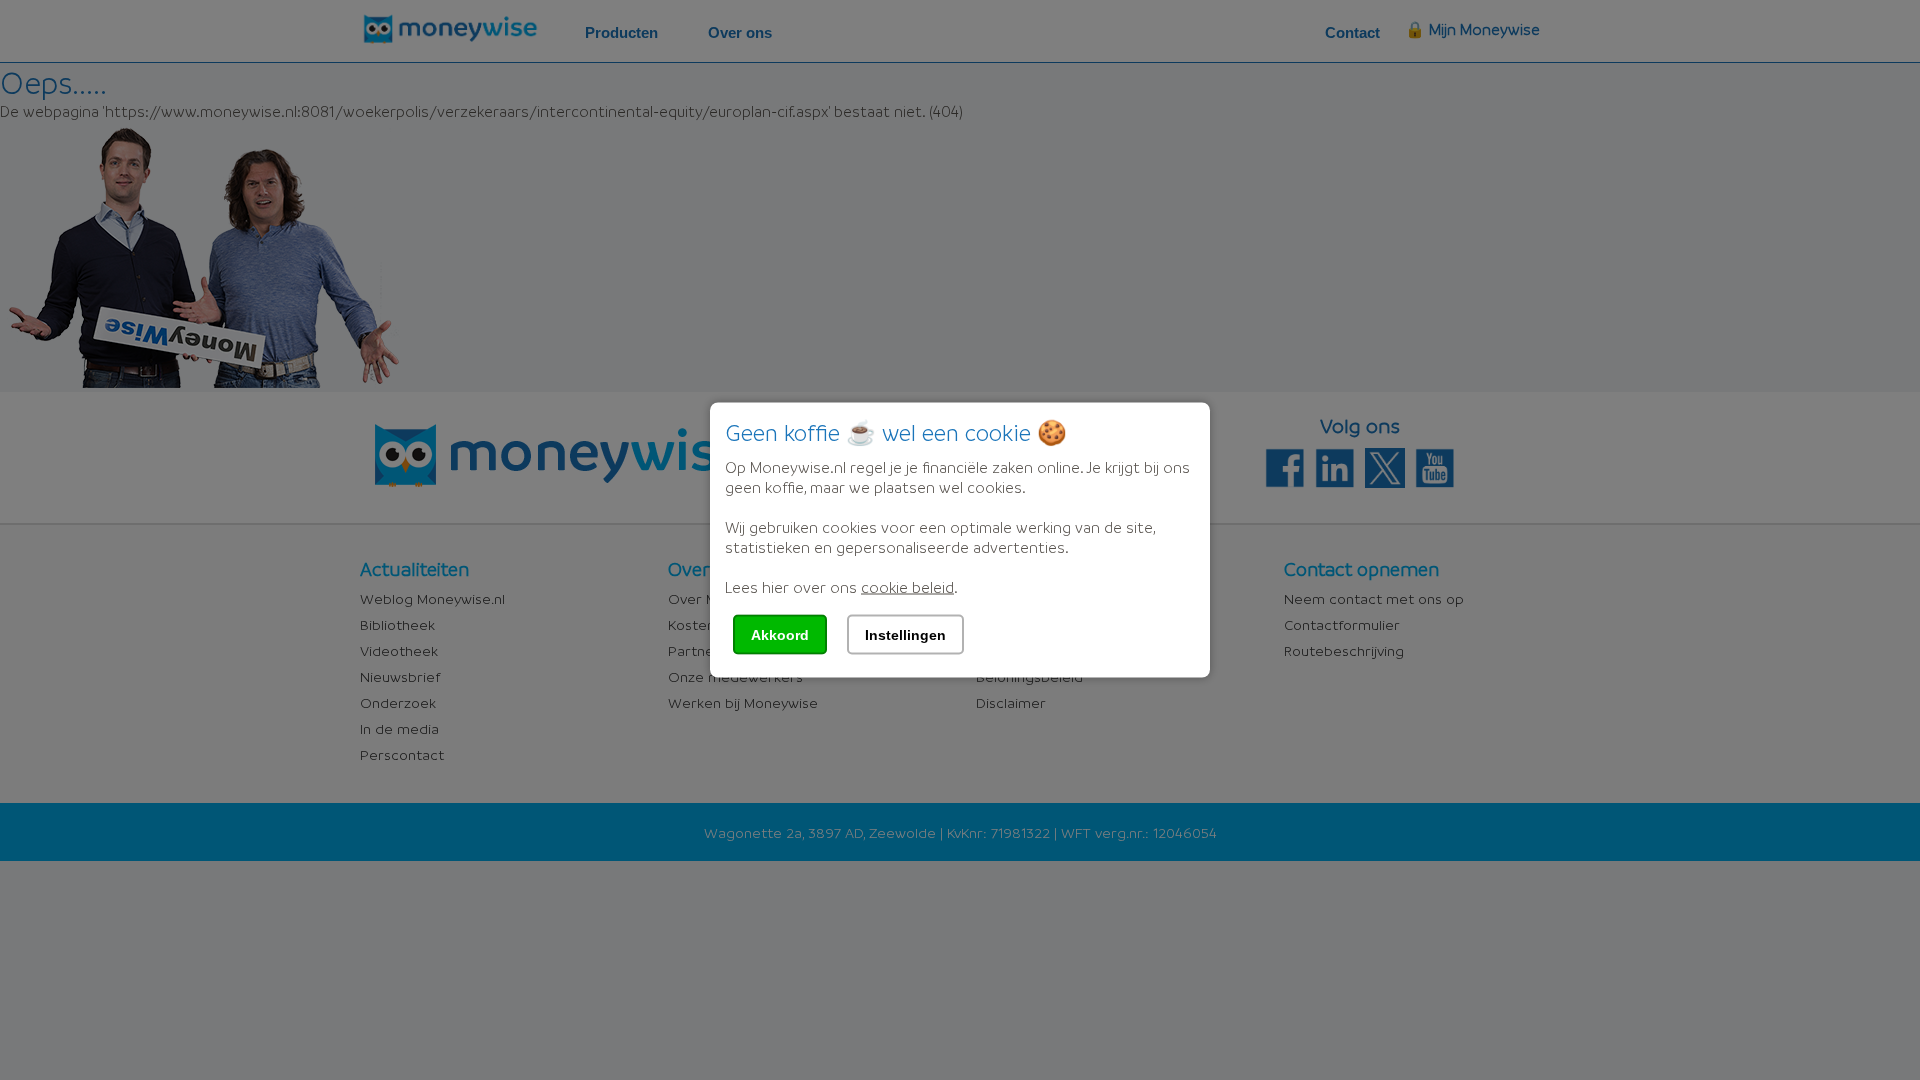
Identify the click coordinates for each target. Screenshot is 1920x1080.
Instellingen (905, 635)
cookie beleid (907, 587)
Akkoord (780, 635)
